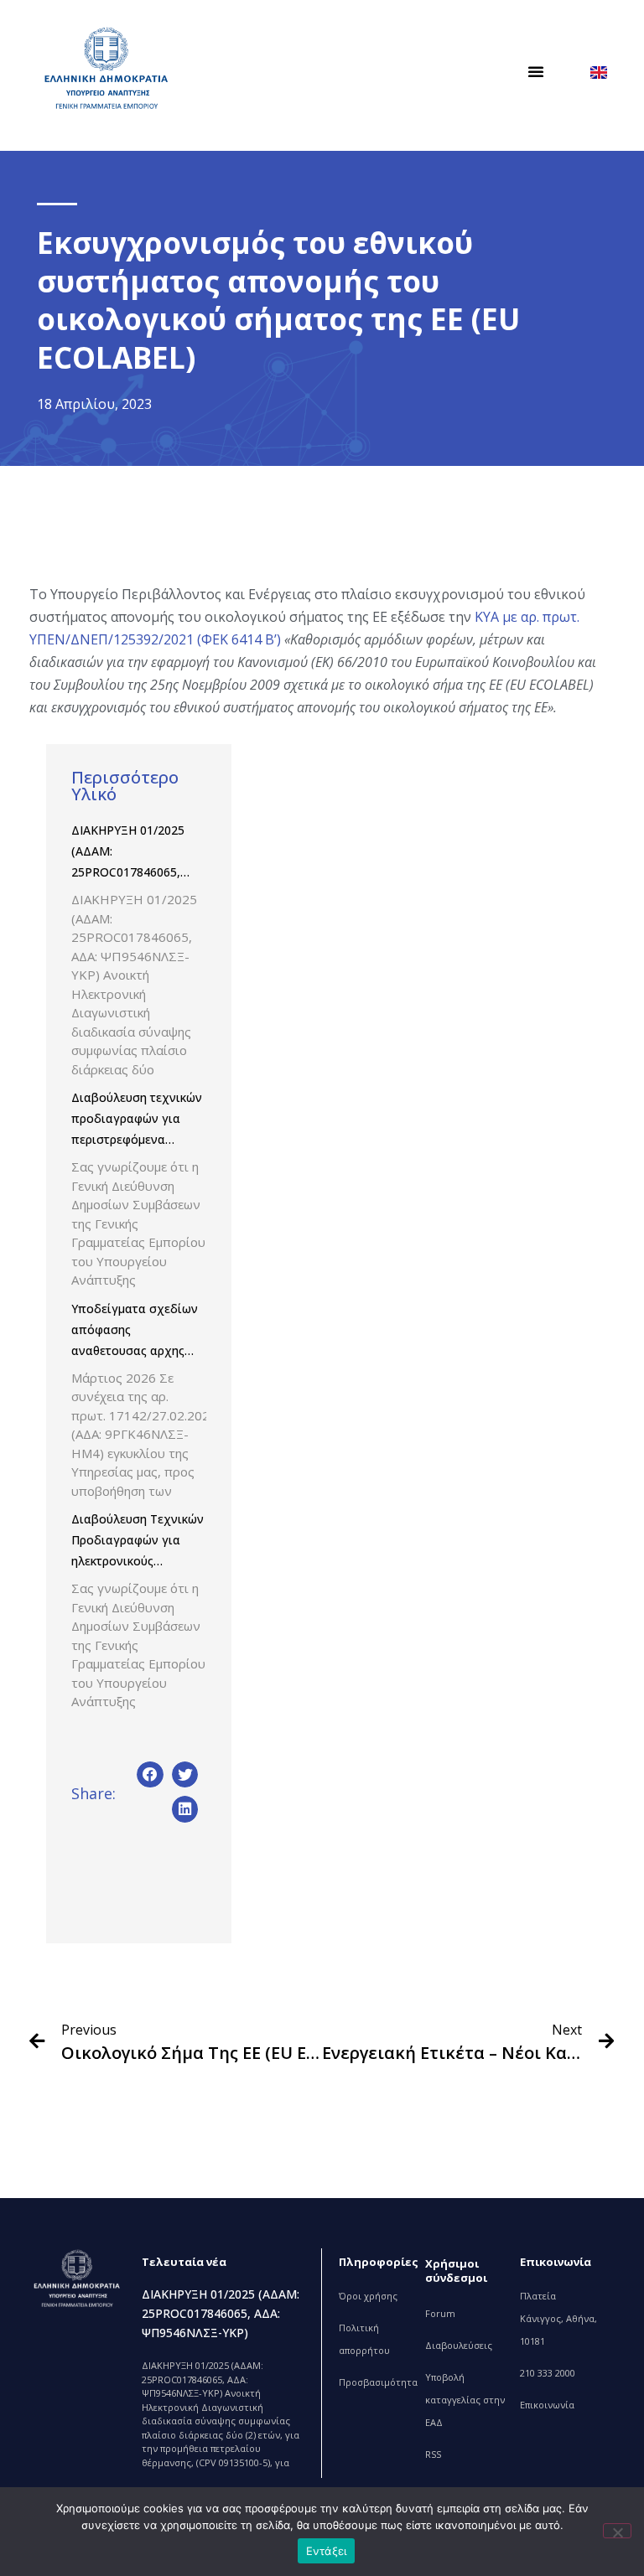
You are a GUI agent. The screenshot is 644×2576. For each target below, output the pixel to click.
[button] (536, 71)
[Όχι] (617, 2531)
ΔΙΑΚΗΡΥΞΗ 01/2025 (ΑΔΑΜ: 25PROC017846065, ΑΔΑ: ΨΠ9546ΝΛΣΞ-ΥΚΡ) (128, 872)
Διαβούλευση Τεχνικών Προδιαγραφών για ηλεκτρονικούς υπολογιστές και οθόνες (138, 1561)
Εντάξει (327, 2551)
